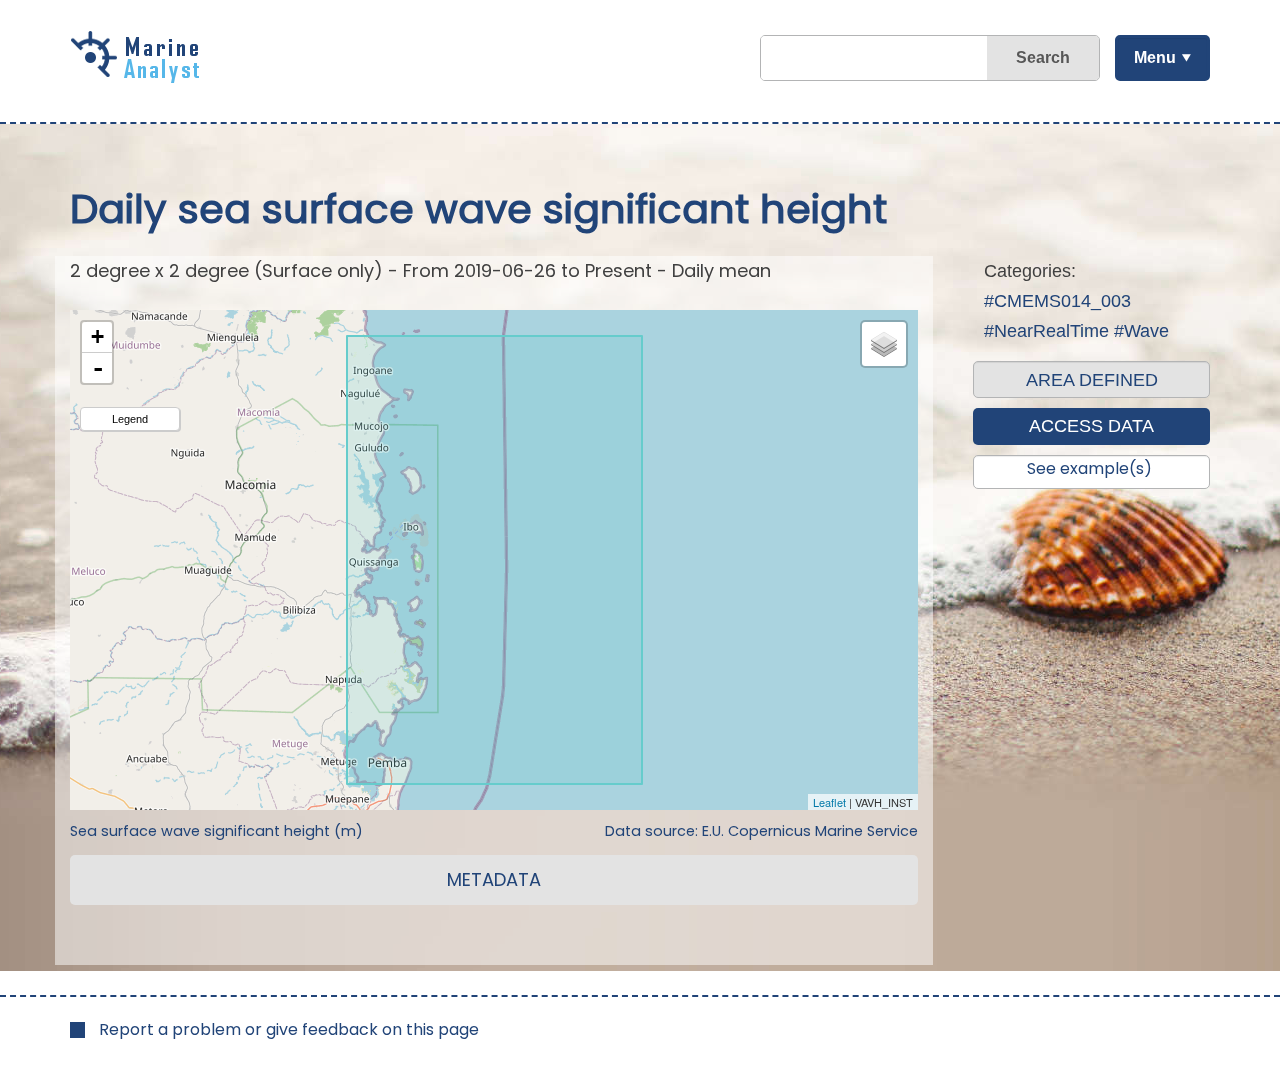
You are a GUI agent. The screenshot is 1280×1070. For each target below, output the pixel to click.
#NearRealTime (1046, 331)
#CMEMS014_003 (1057, 301)
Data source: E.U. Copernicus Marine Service (761, 831)
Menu (1155, 57)
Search (1043, 57)
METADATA (494, 879)
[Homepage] (140, 76)
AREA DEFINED (1092, 380)
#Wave (1141, 331)
